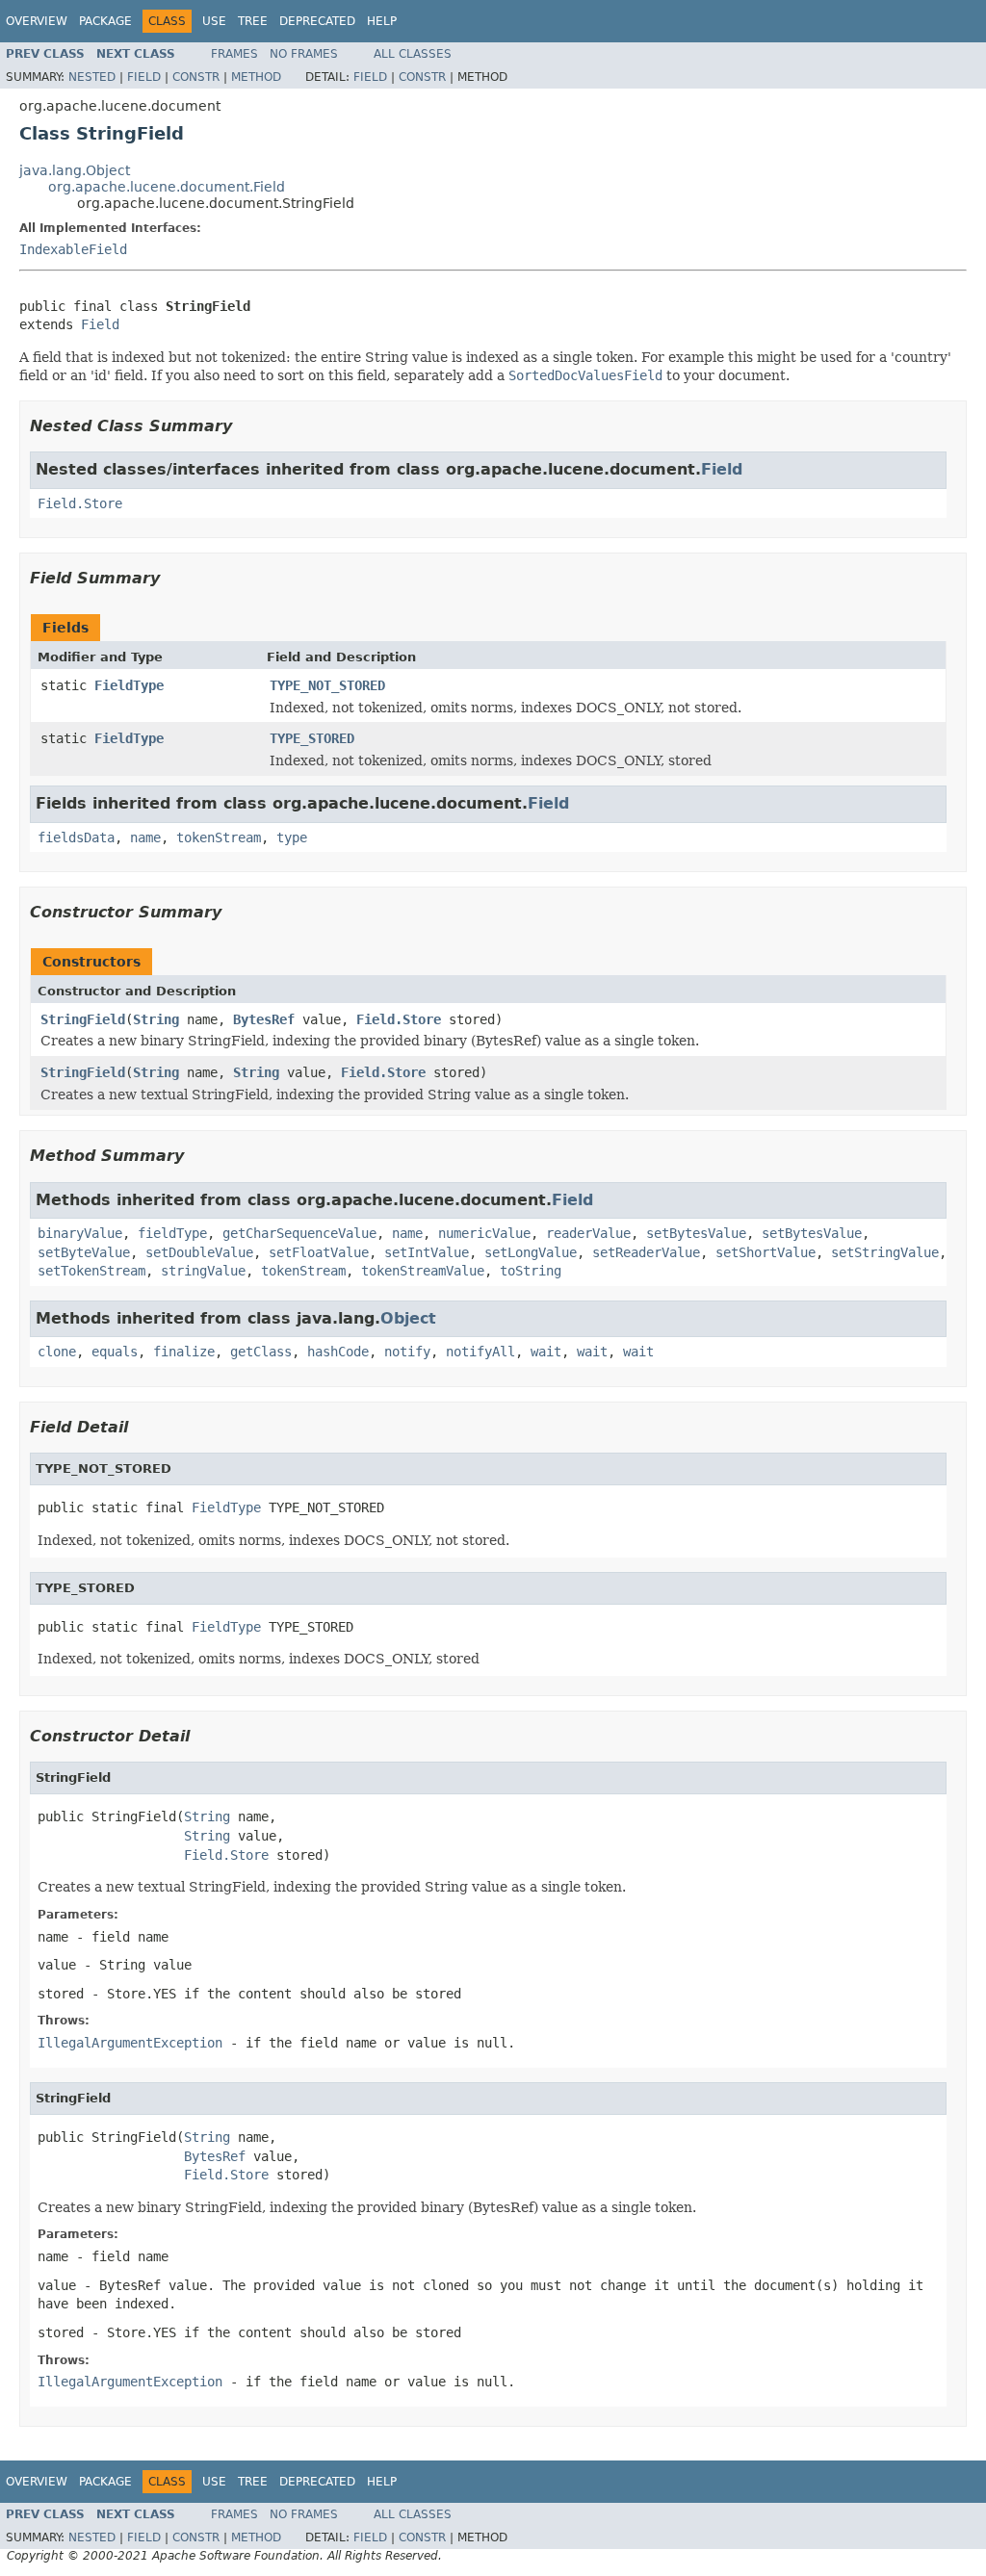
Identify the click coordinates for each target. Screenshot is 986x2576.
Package (105, 21)
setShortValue (765, 1252)
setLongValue (531, 1252)
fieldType (172, 1233)
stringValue (203, 1271)
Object (408, 1318)
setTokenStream (91, 1271)
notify (407, 1352)
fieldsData (76, 837)
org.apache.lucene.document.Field (167, 187)
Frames (234, 54)
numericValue (484, 1233)
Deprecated (317, 21)
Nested (92, 77)
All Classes (413, 54)
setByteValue (84, 1252)
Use (214, 21)
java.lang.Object (75, 170)
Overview (37, 21)
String (156, 1019)
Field (144, 77)
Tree (253, 21)
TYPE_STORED (312, 738)
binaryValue (80, 1233)
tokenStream (219, 837)
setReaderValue (646, 1252)
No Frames (304, 54)
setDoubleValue (199, 1252)
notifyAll (480, 1352)
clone (57, 1352)
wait (546, 1352)
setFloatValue (319, 1252)
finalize (184, 1352)
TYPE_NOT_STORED (327, 685)
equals (115, 1352)
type (292, 837)
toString (531, 1271)
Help (382, 21)
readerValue (588, 1233)
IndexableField (73, 249)
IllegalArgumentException (130, 2043)
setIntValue (427, 1252)
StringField (83, 1019)
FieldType (129, 685)
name (145, 837)
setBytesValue (696, 1233)
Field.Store (80, 503)
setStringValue (885, 1252)
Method (256, 77)
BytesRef (264, 1019)
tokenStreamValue (423, 1271)
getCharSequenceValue (299, 1233)
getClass (261, 1352)
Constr (196, 77)
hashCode (338, 1352)
